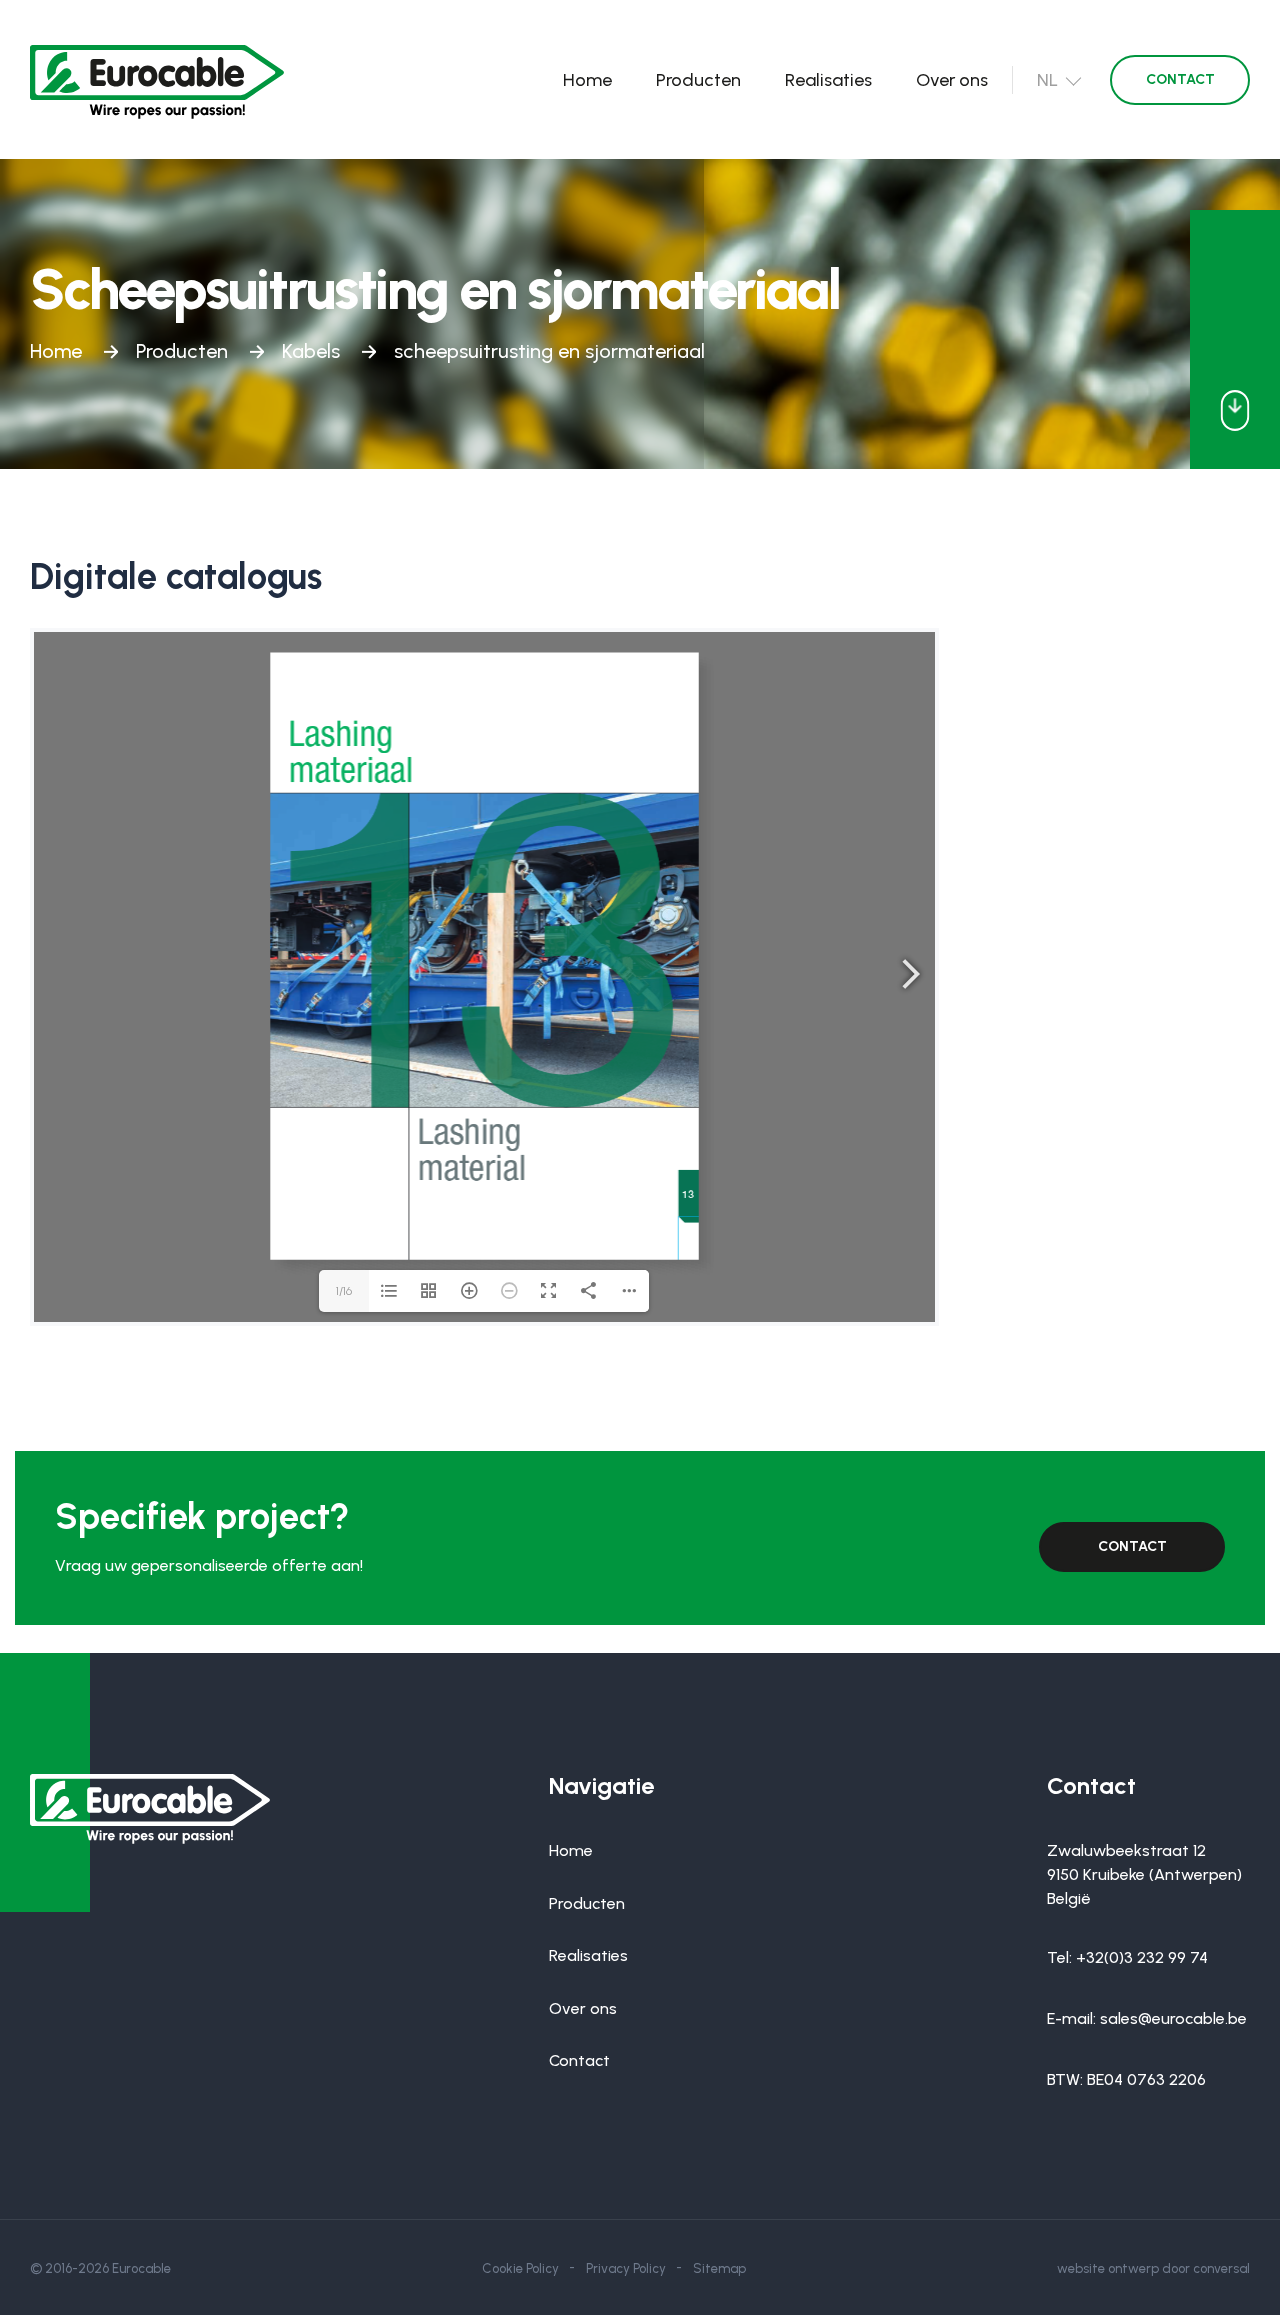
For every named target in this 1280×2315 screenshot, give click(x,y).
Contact (1180, 79)
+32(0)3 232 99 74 (1142, 1957)
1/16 (344, 1291)
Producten (698, 80)
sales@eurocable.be (1173, 2018)
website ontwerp (1108, 2268)
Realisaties (828, 80)
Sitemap (719, 2268)
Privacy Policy (626, 2268)
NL (1047, 80)
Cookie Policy (520, 2268)
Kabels (311, 351)
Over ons (952, 80)
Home (587, 80)
